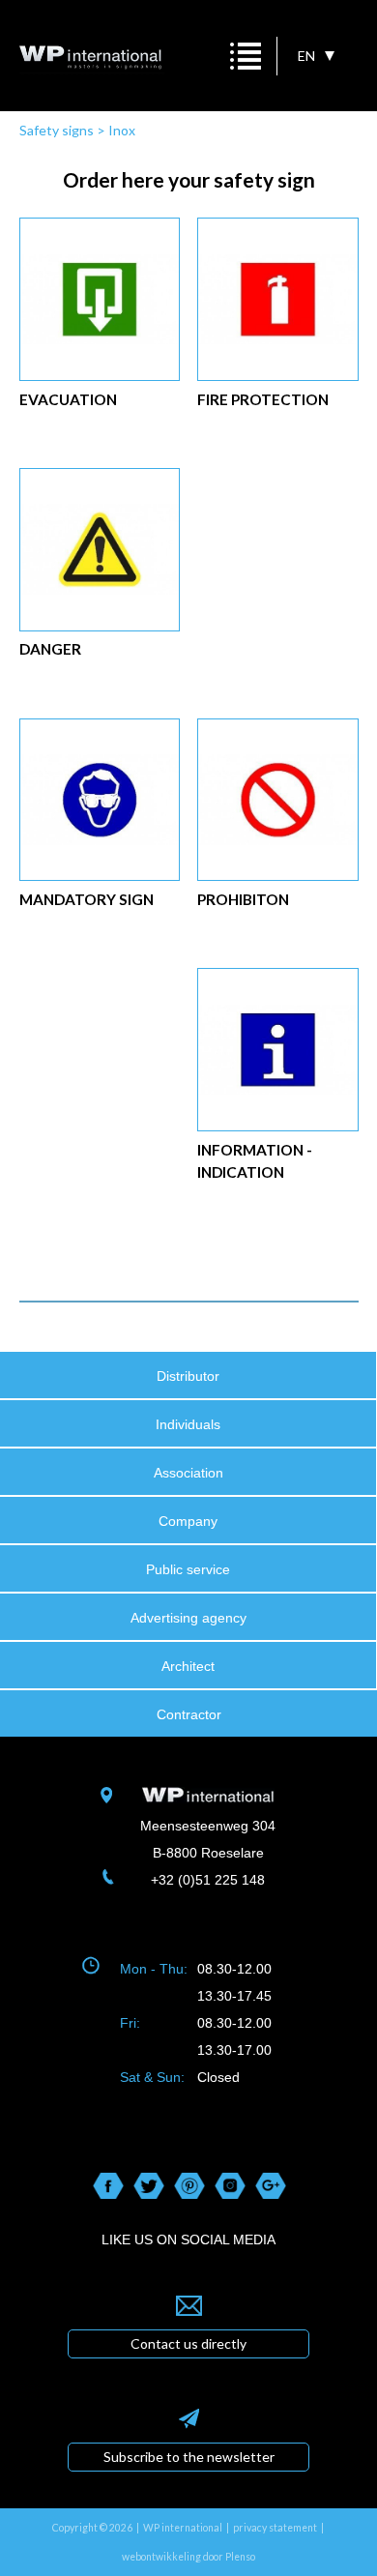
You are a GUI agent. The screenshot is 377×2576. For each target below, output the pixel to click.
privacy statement (275, 2528)
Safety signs (57, 130)
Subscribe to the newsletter (189, 2457)
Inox (122, 130)
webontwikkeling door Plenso (188, 2557)
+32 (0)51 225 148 (208, 1880)
